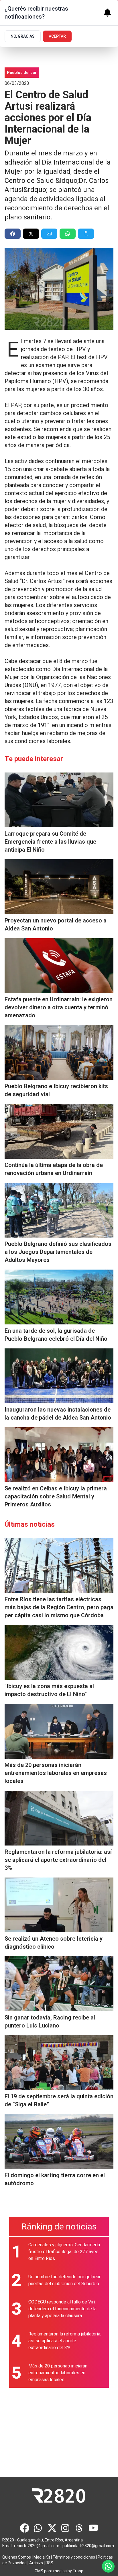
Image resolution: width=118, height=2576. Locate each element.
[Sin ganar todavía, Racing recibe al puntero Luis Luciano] (59, 1984)
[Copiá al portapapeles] (86, 234)
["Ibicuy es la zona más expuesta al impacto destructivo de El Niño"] (59, 1652)
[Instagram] (66, 2528)
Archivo (36, 2563)
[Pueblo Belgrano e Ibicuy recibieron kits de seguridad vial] (59, 1052)
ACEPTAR (57, 36)
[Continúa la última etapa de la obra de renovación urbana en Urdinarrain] (59, 1131)
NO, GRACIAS (23, 36)
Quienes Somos (17, 2557)
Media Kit (42, 2557)
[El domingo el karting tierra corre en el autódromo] (59, 2141)
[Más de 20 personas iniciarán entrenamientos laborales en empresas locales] (59, 1731)
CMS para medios (51, 2571)
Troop (78, 2571)
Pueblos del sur (22, 73)
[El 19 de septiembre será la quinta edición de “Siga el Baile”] (59, 2063)
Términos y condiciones (74, 2557)
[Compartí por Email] (49, 234)
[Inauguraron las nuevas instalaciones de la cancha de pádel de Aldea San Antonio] (59, 1376)
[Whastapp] (38, 2528)
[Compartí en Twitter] (31, 234)
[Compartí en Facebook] (13, 234)
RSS (49, 2563)
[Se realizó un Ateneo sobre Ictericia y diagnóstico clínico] (59, 1905)
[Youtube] (93, 2528)
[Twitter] (52, 2528)
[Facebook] (25, 2528)
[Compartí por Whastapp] (68, 234)
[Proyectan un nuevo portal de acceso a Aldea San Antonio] (59, 887)
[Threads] (80, 2528)
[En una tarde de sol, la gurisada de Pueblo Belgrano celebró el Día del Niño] (59, 1297)
